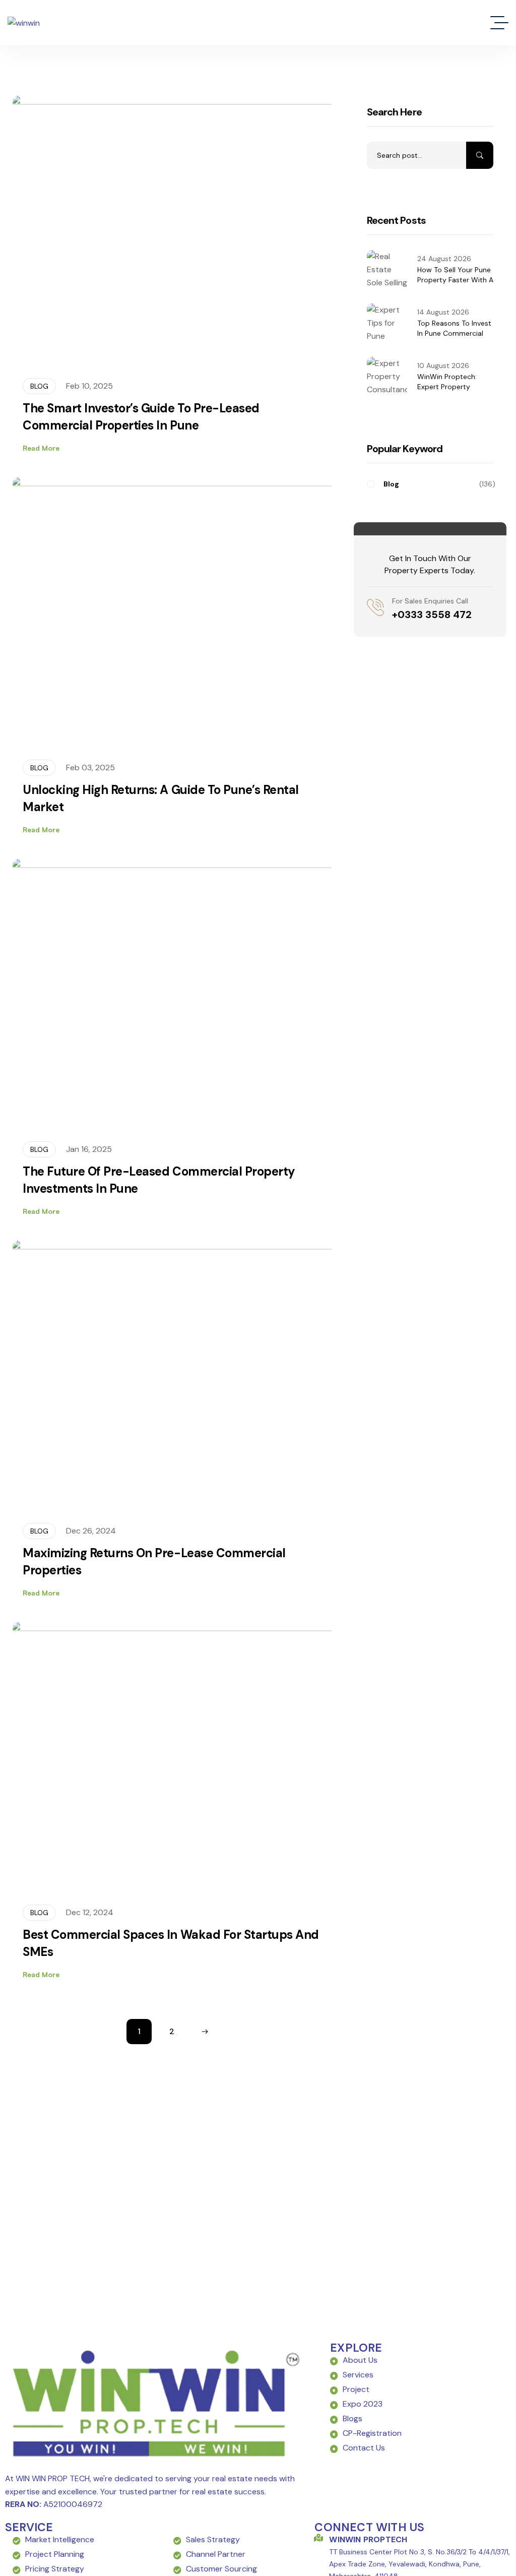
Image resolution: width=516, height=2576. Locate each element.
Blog (39, 386)
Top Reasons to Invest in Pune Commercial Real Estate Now (454, 333)
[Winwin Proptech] (318, 2538)
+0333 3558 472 (432, 615)
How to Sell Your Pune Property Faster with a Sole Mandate (455, 280)
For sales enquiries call (430, 601)
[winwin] (24, 23)
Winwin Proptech (368, 2539)
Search (480, 155)
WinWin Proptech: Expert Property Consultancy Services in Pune (453, 392)
